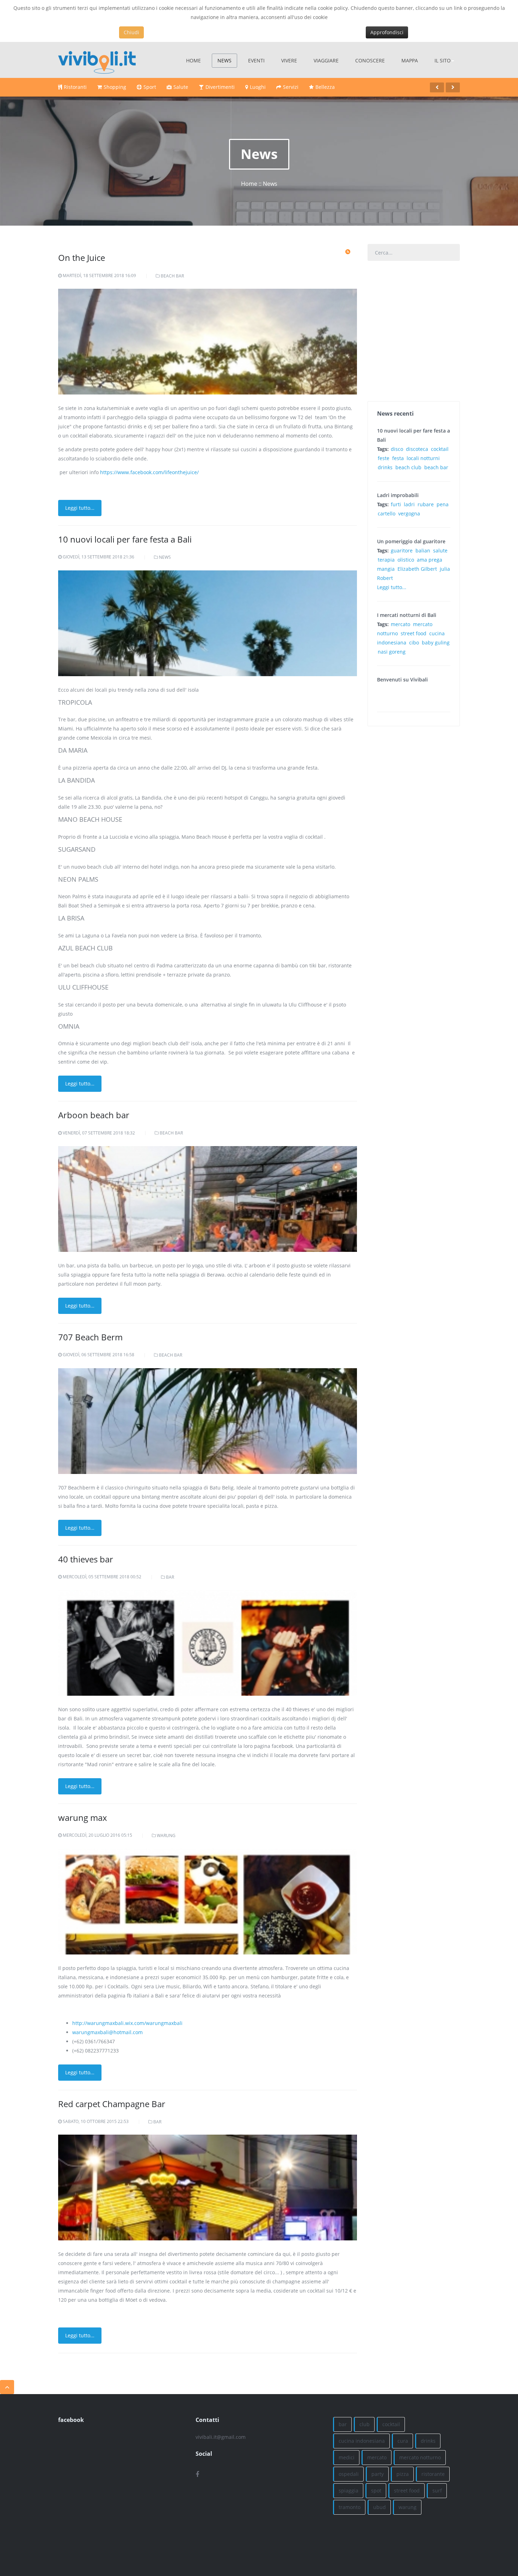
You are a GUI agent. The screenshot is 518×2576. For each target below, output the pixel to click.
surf (437, 2491)
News (224, 60)
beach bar (436, 467)
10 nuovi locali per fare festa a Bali (125, 539)
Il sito (443, 60)
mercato (400, 624)
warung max (83, 1818)
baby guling (436, 643)
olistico (406, 560)
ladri (409, 504)
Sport (150, 87)
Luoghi (258, 87)
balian (423, 550)
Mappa (410, 60)
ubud (380, 2507)
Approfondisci (387, 32)
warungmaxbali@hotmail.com (107, 2032)
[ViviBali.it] (97, 60)
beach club (408, 467)
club (365, 2424)
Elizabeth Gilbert (417, 569)
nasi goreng (392, 652)
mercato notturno (420, 2457)
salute (440, 550)
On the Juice (82, 258)
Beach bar (172, 276)
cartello (387, 513)
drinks (385, 467)
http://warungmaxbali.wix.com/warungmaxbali (127, 2023)
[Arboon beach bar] (208, 1245)
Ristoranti (75, 87)
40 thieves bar (86, 1559)
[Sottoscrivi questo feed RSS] (348, 252)
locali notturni (423, 458)
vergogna (409, 513)
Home (193, 60)
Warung (166, 1835)
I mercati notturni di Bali (407, 615)
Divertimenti (220, 87)
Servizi (291, 87)
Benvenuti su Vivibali (402, 680)
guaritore (402, 550)
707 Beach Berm (90, 1337)
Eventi (256, 60)
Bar (170, 1577)
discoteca (417, 449)
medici (347, 2457)
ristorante (433, 2474)
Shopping (115, 87)
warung (408, 2507)
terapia (386, 560)
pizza (403, 2474)
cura (403, 2441)
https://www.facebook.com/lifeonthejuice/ (149, 472)
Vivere (289, 60)
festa (398, 458)
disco (397, 449)
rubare (426, 504)
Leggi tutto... (80, 508)
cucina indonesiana (362, 2441)
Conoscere (370, 60)
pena (443, 504)
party (378, 2474)
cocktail (440, 449)
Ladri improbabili (398, 495)
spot (376, 2491)
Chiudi (131, 32)
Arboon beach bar (94, 1115)
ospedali (349, 2474)
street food (414, 633)
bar (343, 2424)
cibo (414, 643)
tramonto (350, 2507)
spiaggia (349, 2491)
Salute (181, 87)
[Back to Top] (7, 2387)
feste (384, 458)
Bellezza (325, 87)
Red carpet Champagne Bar (112, 2104)
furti (396, 504)
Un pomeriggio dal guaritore (411, 541)
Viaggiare (326, 60)
